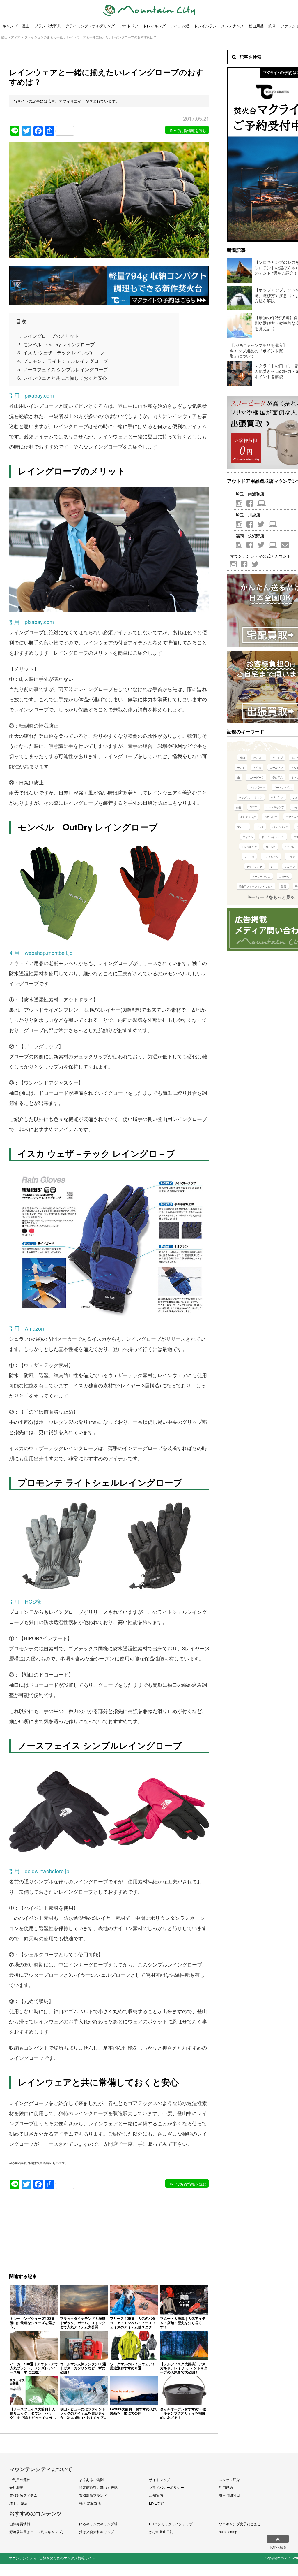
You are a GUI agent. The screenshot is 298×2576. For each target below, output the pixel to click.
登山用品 (256, 26)
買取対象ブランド (93, 2495)
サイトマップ (159, 2479)
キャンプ (10, 26)
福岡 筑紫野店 (90, 2503)
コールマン (276, 768)
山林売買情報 (20, 2524)
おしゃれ (271, 847)
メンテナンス (233, 26)
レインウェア (257, 787)
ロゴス (253, 807)
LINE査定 (156, 2503)
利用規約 (226, 2487)
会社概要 (16, 2487)
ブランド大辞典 (48, 26)
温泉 (284, 887)
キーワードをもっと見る (271, 897)
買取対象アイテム (23, 2495)
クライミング (254, 867)
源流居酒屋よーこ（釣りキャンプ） (37, 2532)
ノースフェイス (283, 787)
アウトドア (129, 26)
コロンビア (271, 817)
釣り (272, 26)
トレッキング (154, 26)
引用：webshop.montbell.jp (41, 953)
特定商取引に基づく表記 (98, 2487)
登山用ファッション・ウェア (256, 887)
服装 (238, 807)
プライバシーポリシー (166, 2487)
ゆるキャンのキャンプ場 (98, 2524)
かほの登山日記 (161, 2532)
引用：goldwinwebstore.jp (39, 1871)
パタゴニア (277, 797)
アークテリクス (261, 877)
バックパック (280, 827)
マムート (242, 827)
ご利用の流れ (20, 2479)
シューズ (249, 857)
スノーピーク (256, 777)
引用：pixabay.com (31, 395)
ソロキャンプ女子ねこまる (240, 2524)
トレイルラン (205, 26)
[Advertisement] (56, 2230)
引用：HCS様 (25, 1601)
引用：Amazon (26, 1328)
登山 (26, 26)
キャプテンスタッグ (250, 797)
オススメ (259, 758)
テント (241, 768)
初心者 (257, 768)
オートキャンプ (275, 807)
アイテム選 (180, 26)
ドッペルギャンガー (273, 837)
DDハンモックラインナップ (171, 2524)
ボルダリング (248, 817)
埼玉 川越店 (18, 2503)
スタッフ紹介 (229, 2479)
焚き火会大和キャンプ (97, 2532)
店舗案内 (156, 2495)
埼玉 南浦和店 (230, 2495)
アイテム (248, 837)
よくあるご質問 (91, 2479)
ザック (260, 827)
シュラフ (290, 867)
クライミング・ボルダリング (90, 26)
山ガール (284, 877)
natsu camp (228, 2532)
